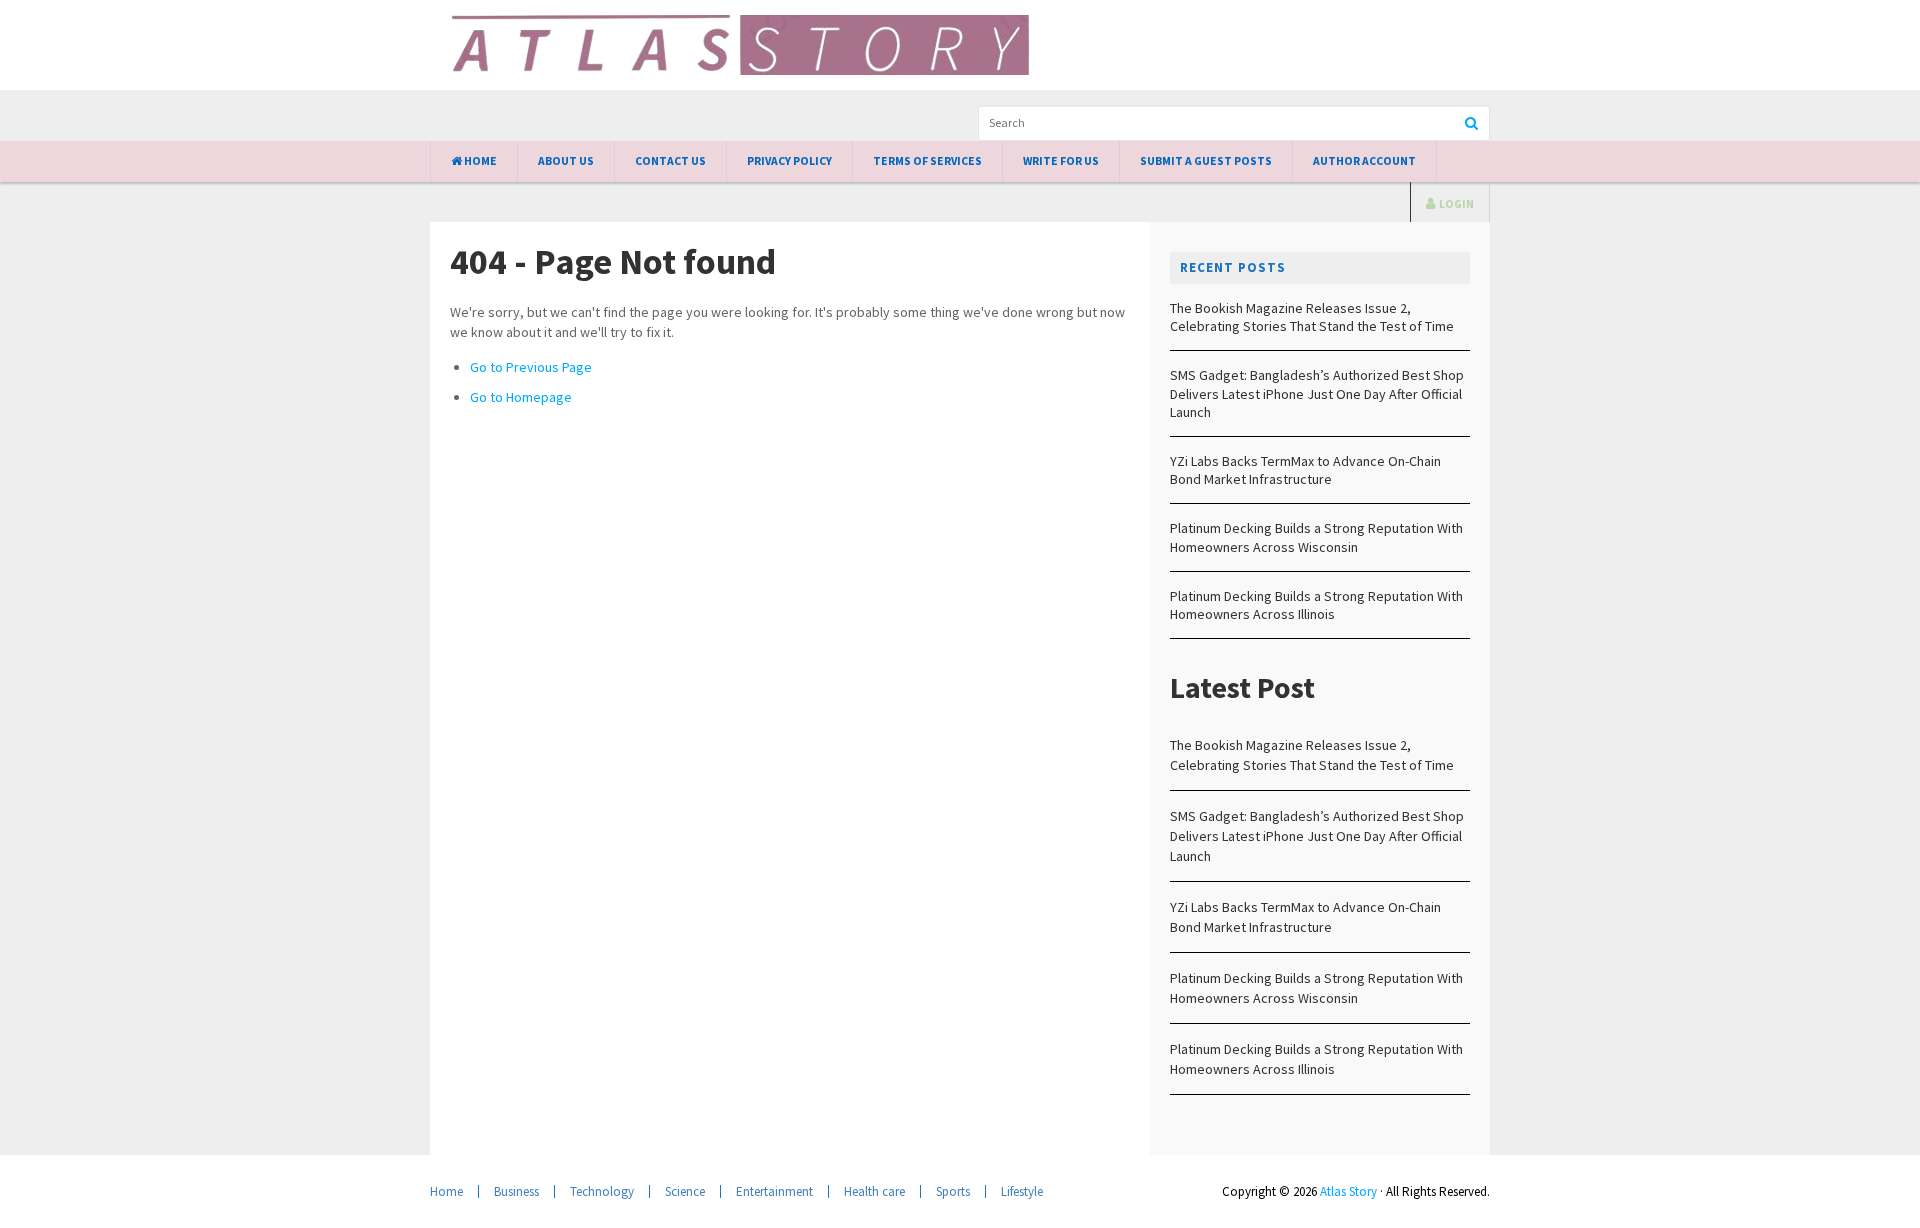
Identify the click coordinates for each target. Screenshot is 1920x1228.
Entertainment (774, 1191)
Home (479, 161)
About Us (566, 161)
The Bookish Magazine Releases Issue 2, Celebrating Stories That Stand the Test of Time (1312, 317)
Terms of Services (927, 161)
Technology (602, 1191)
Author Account (1364, 161)
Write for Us (1061, 161)
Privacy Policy (789, 161)
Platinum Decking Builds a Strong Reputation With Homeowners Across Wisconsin (1316, 537)
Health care (874, 1191)
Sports (953, 1191)
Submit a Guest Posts (1206, 161)
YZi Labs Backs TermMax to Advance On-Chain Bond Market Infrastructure (1305, 470)
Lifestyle (1022, 1191)
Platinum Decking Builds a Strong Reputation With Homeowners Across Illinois (1316, 605)
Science (685, 1191)
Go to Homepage (521, 397)
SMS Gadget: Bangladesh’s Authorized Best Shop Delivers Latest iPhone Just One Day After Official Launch (1317, 393)
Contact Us (670, 161)
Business (516, 1191)
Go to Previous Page (531, 367)
